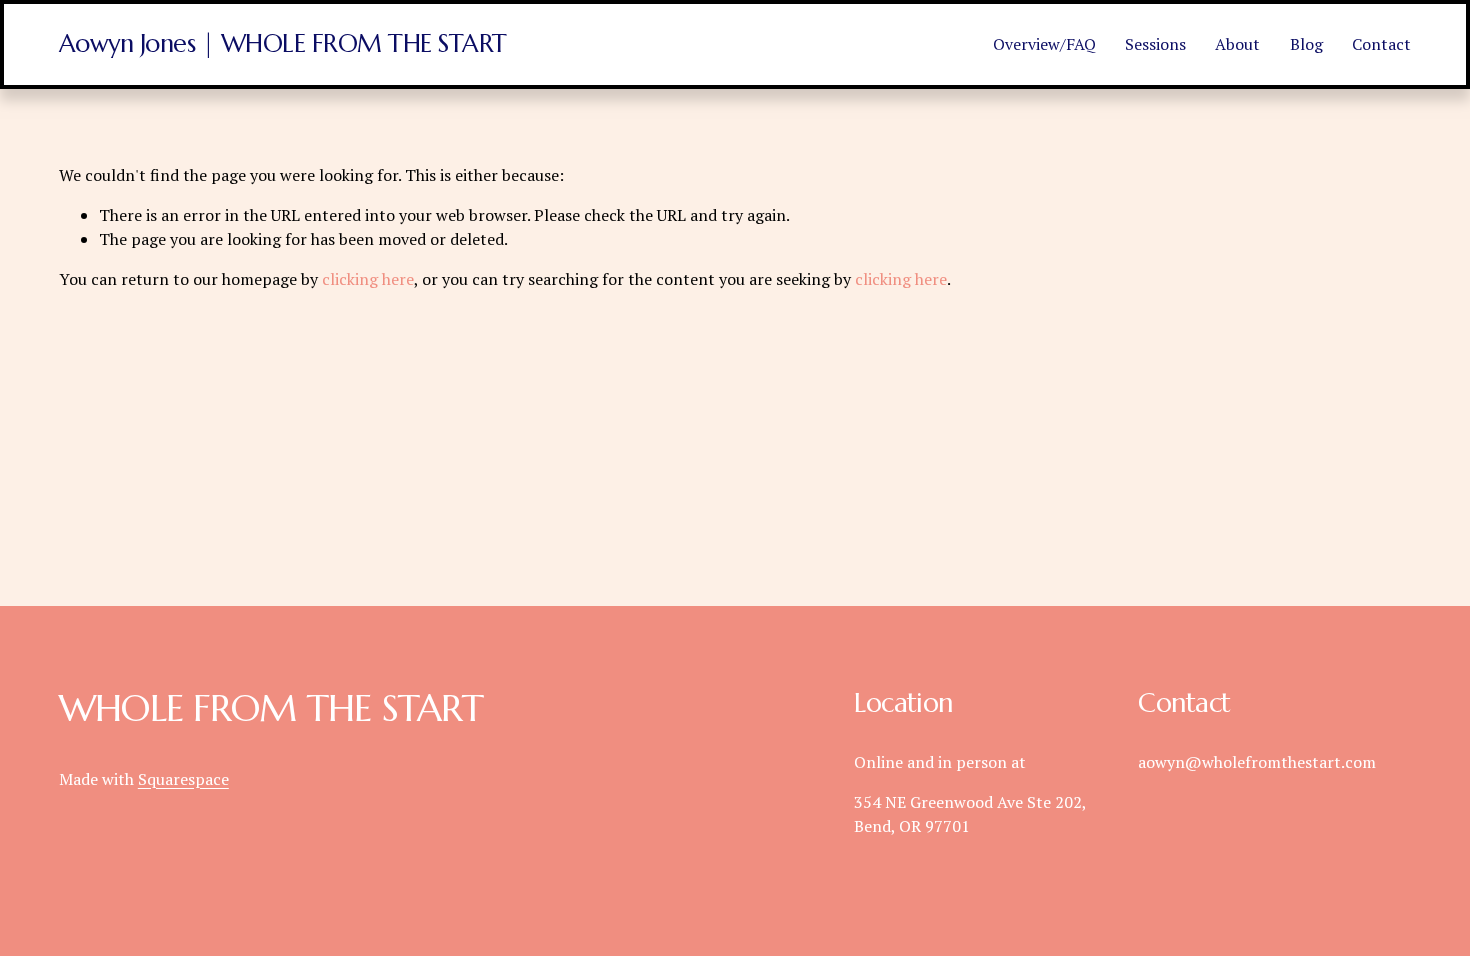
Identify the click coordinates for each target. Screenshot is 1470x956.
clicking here (368, 279)
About (1237, 44)
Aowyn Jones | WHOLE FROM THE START (283, 43)
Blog (1306, 44)
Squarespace (183, 779)
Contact (1381, 44)
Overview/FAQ (1044, 44)
